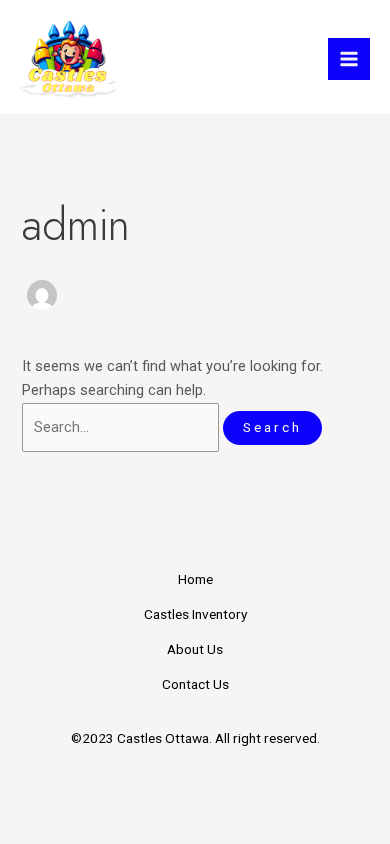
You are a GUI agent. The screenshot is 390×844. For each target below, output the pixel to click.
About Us (195, 649)
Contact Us (195, 684)
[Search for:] (122, 427)
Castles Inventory (195, 614)
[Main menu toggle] (349, 59)
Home (195, 579)
